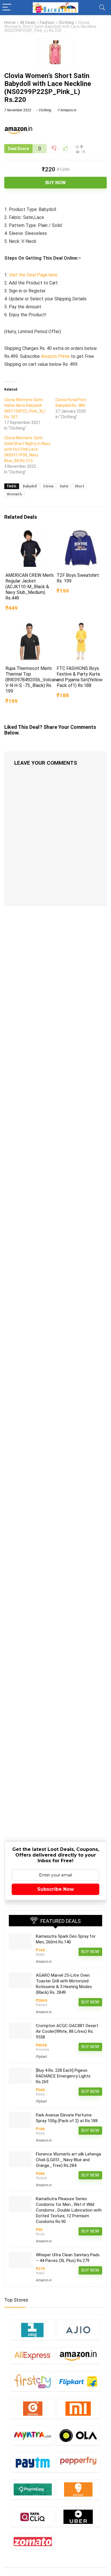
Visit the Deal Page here (33, 275)
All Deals (28, 23)
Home (10, 23)
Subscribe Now (56, 1889)
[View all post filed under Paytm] (33, 2462)
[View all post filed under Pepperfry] (78, 2462)
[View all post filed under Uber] (78, 2517)
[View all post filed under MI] (78, 2408)
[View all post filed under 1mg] (33, 2330)
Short (79, 486)
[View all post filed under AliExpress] (33, 2356)
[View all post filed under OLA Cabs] (78, 2435)
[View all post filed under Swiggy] (78, 2489)
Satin (64, 486)
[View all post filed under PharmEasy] (33, 2489)
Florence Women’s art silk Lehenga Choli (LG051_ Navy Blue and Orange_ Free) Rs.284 (68, 2160)
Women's (14, 494)
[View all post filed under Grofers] (33, 2408)
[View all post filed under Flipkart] (78, 2381)
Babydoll (30, 486)
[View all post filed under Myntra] (33, 2435)
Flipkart (41, 2057)
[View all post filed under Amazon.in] (78, 2356)
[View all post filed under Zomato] (33, 2541)
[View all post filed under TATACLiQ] (33, 2517)
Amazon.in (68, 110)
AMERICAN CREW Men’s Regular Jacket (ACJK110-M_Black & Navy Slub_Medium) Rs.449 (30, 587)
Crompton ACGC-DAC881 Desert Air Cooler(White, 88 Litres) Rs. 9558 (67, 2031)
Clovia (48, 486)
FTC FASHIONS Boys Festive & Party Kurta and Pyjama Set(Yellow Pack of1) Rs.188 (80, 677)
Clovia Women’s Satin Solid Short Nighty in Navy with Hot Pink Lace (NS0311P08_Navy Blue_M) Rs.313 (27, 449)
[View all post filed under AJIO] (78, 2330)
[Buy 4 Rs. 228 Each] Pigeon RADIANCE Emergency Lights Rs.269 (63, 2076)
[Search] (102, 8)
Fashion (47, 23)
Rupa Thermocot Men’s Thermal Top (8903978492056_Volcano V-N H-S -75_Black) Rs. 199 (32, 680)
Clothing (66, 23)
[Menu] (7, 8)
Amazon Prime (55, 356)
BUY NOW (55, 183)
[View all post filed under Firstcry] (33, 2381)
